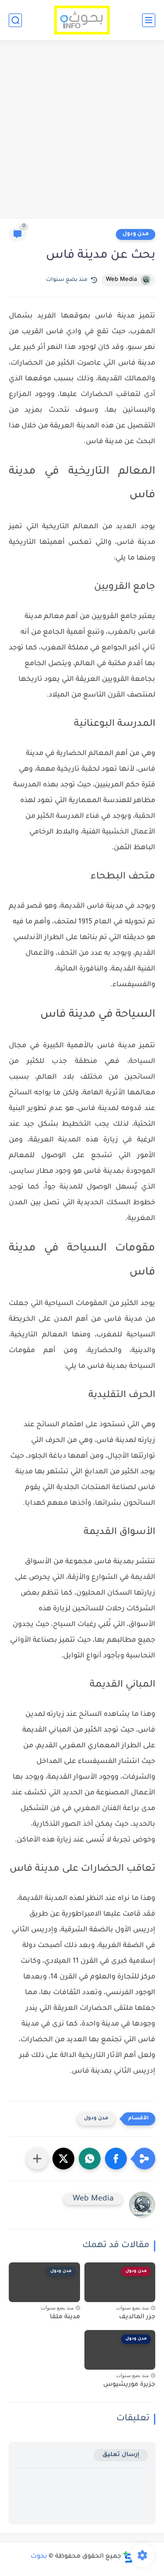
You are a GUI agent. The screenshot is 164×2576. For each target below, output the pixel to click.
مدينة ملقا (65, 2317)
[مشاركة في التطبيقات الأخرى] (37, 2159)
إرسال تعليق (121, 2455)
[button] (116, 2159)
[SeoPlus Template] (128, 2557)
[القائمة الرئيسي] (149, 20)
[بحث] (15, 20)
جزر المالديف (137, 2317)
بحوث (39, 2557)
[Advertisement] (82, 131)
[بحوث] (82, 20)
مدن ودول (136, 234)
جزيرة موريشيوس (129, 2385)
